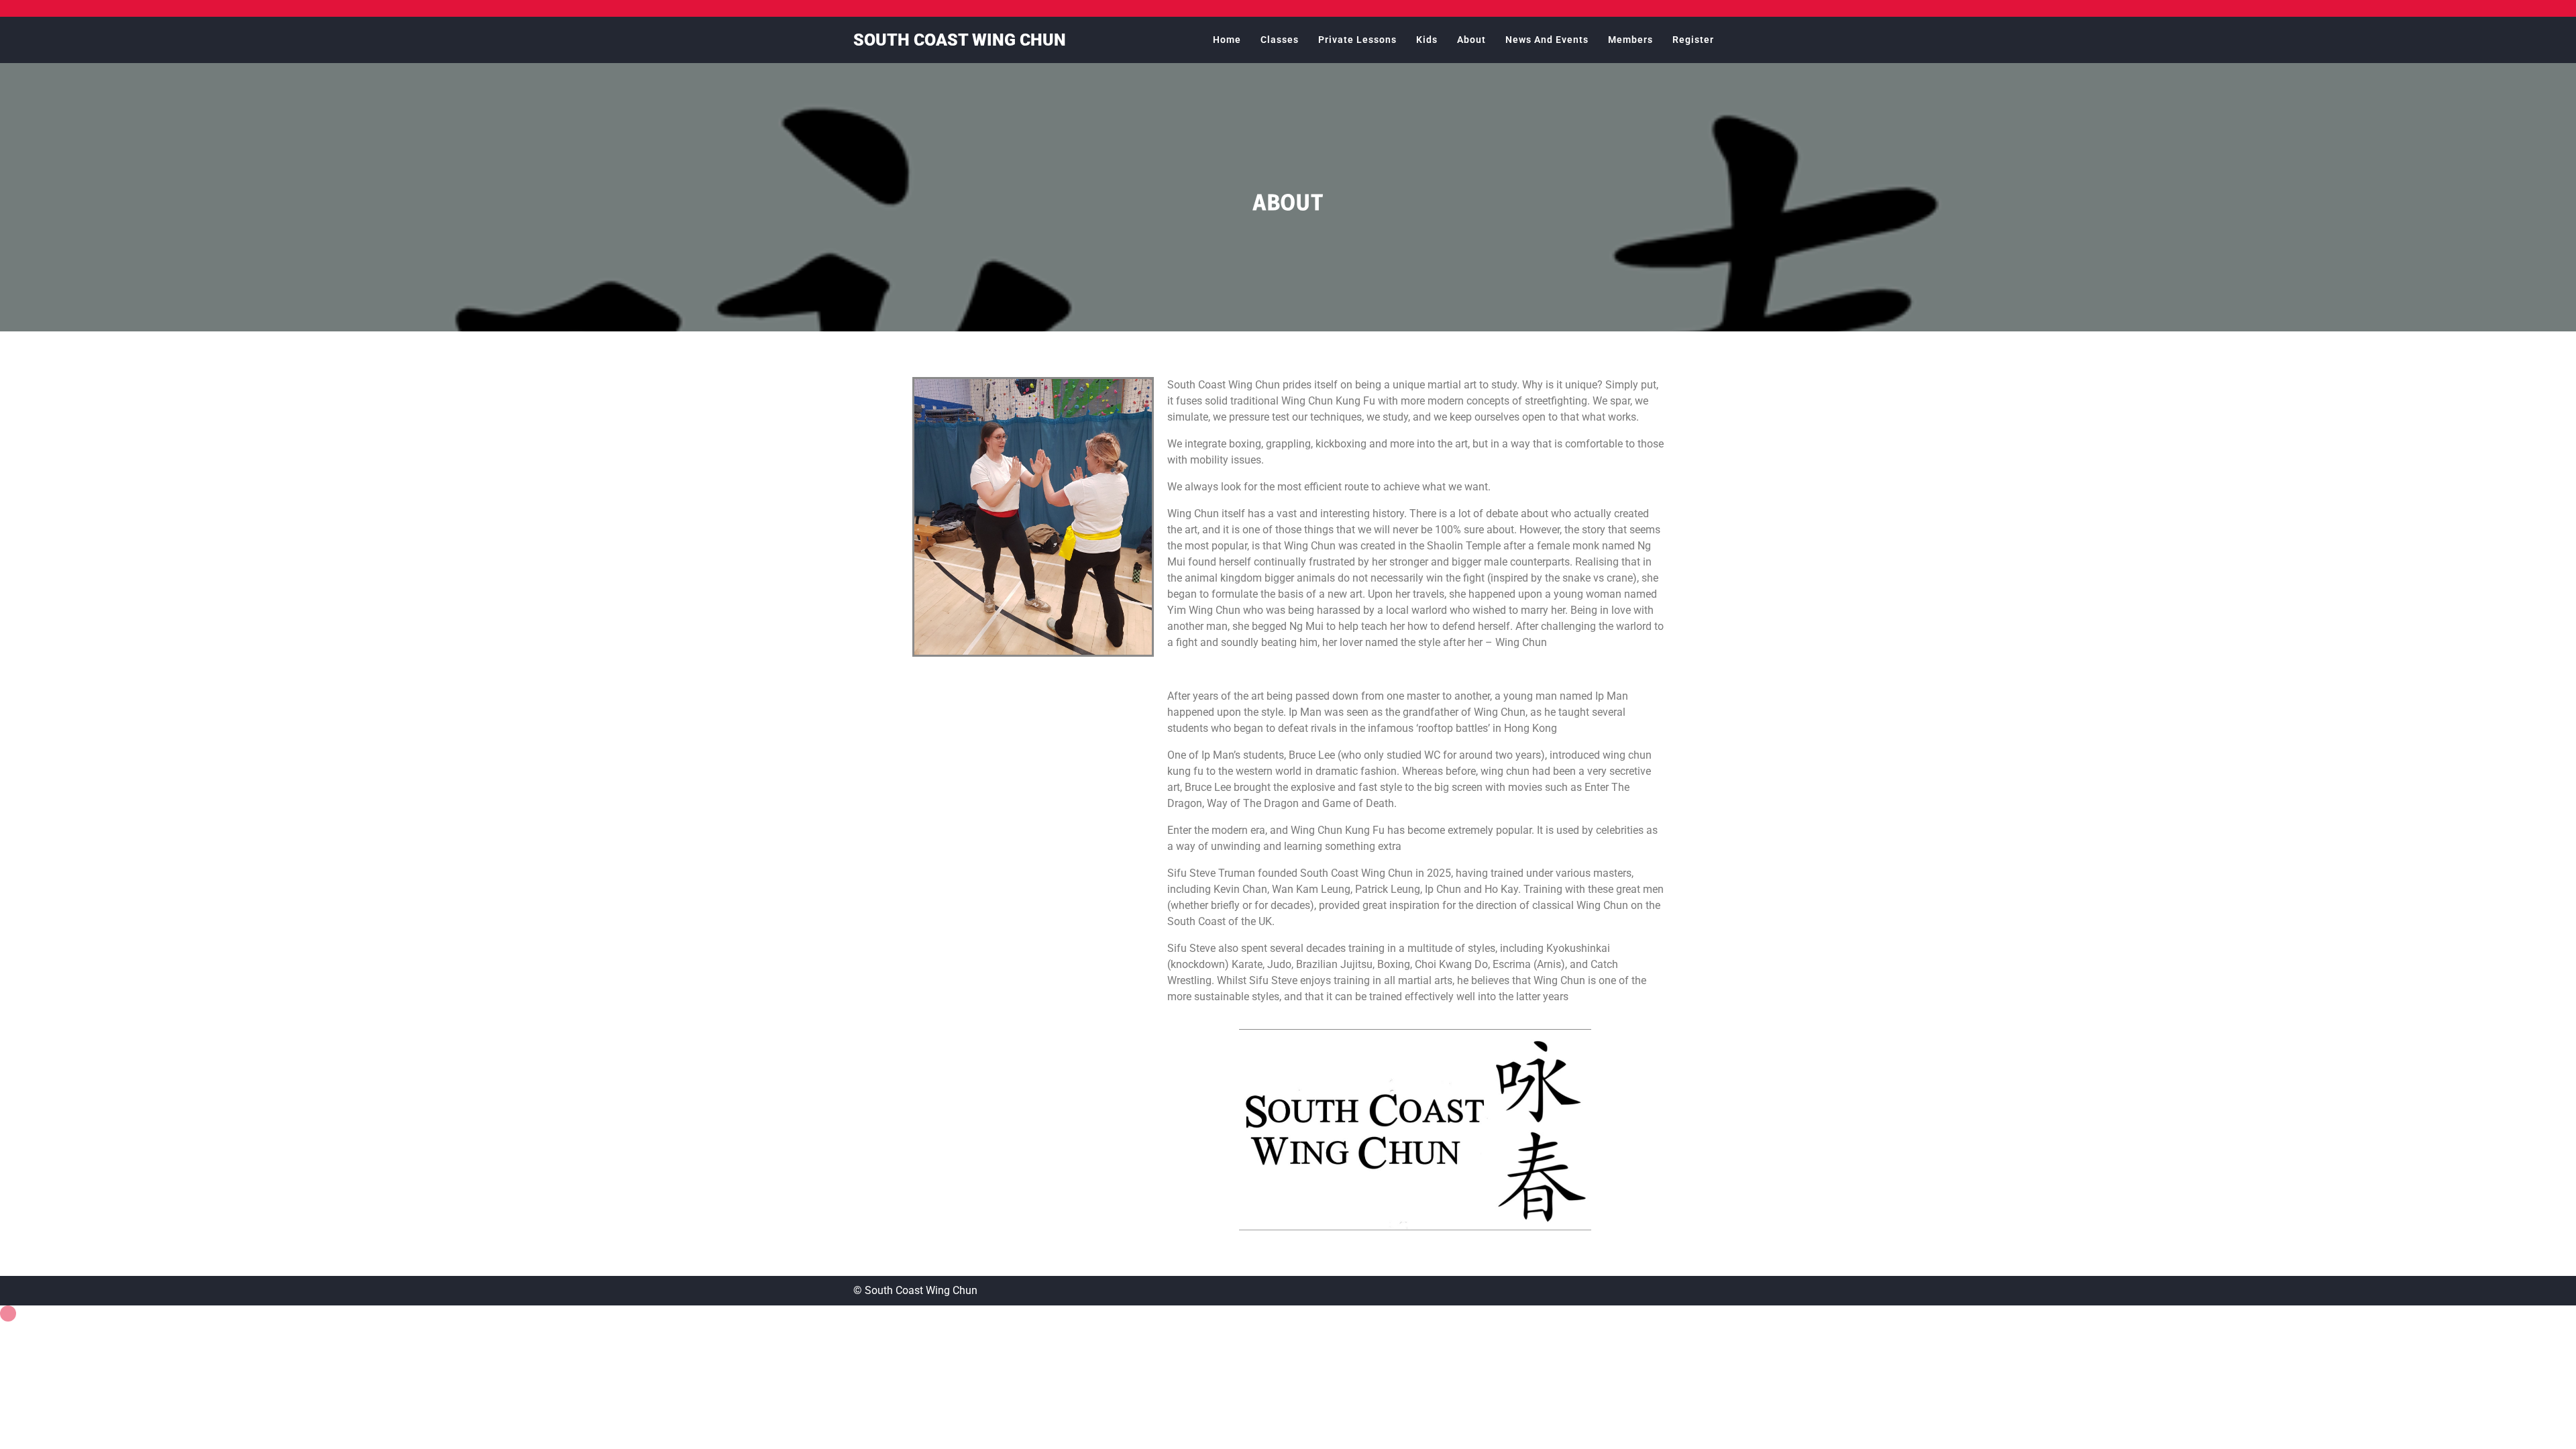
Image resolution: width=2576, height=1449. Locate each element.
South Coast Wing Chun (960, 40)
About (1471, 40)
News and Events (1547, 40)
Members (1630, 40)
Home (1227, 40)
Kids (1427, 40)
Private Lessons (1357, 40)
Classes (1280, 40)
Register (1693, 40)
